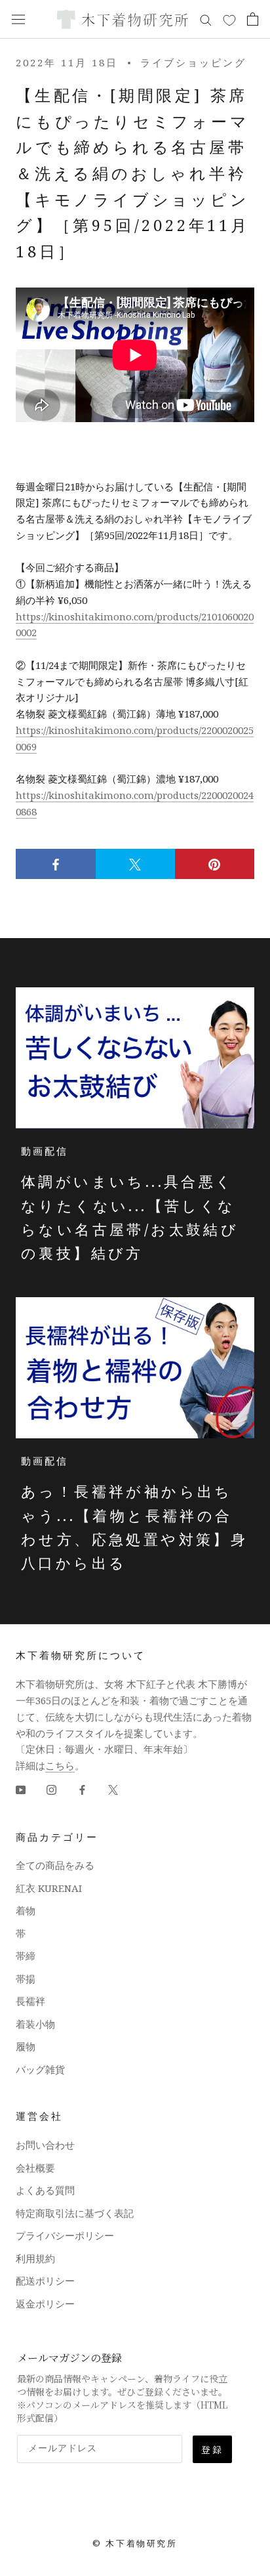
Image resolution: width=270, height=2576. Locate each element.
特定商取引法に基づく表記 (75, 2213)
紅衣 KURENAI (49, 1888)
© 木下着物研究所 (135, 2543)
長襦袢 (30, 2001)
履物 (26, 2046)
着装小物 (35, 2024)
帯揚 (26, 1979)
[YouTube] (21, 1789)
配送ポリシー (45, 2281)
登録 (212, 2449)
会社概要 (35, 2168)
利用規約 (35, 2258)
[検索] (206, 19)
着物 (26, 1910)
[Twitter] (113, 1789)
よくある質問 (45, 2190)
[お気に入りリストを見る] (229, 20)
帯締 (26, 1956)
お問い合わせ (45, 2145)
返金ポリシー (45, 2304)
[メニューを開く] (18, 19)
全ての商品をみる (55, 1865)
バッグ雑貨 (40, 2069)
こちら (60, 1765)
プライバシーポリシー (65, 2235)
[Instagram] (51, 1789)
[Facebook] (82, 1789)
